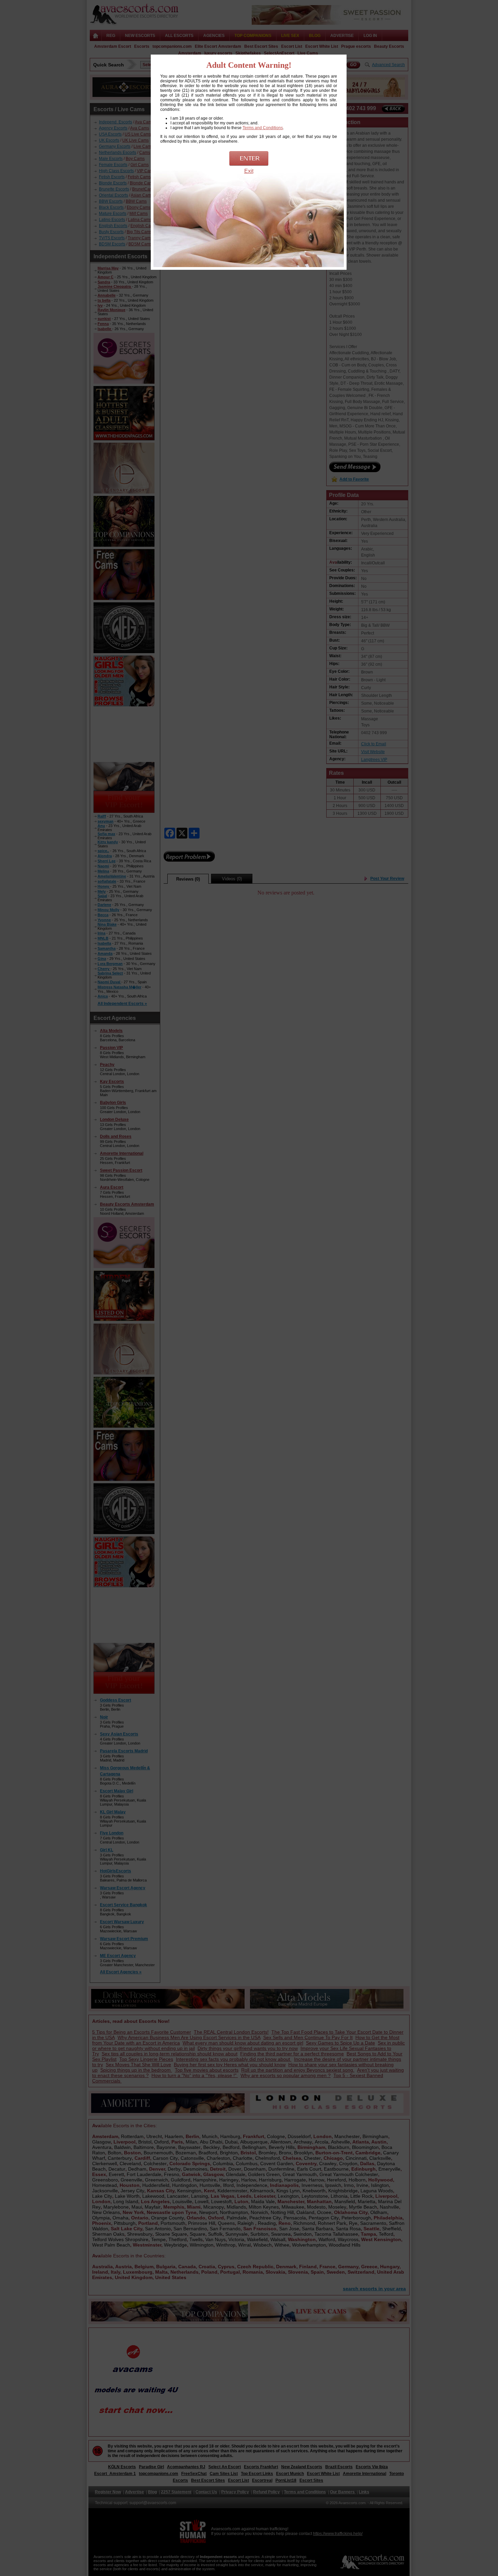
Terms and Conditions (263, 128)
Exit (249, 171)
